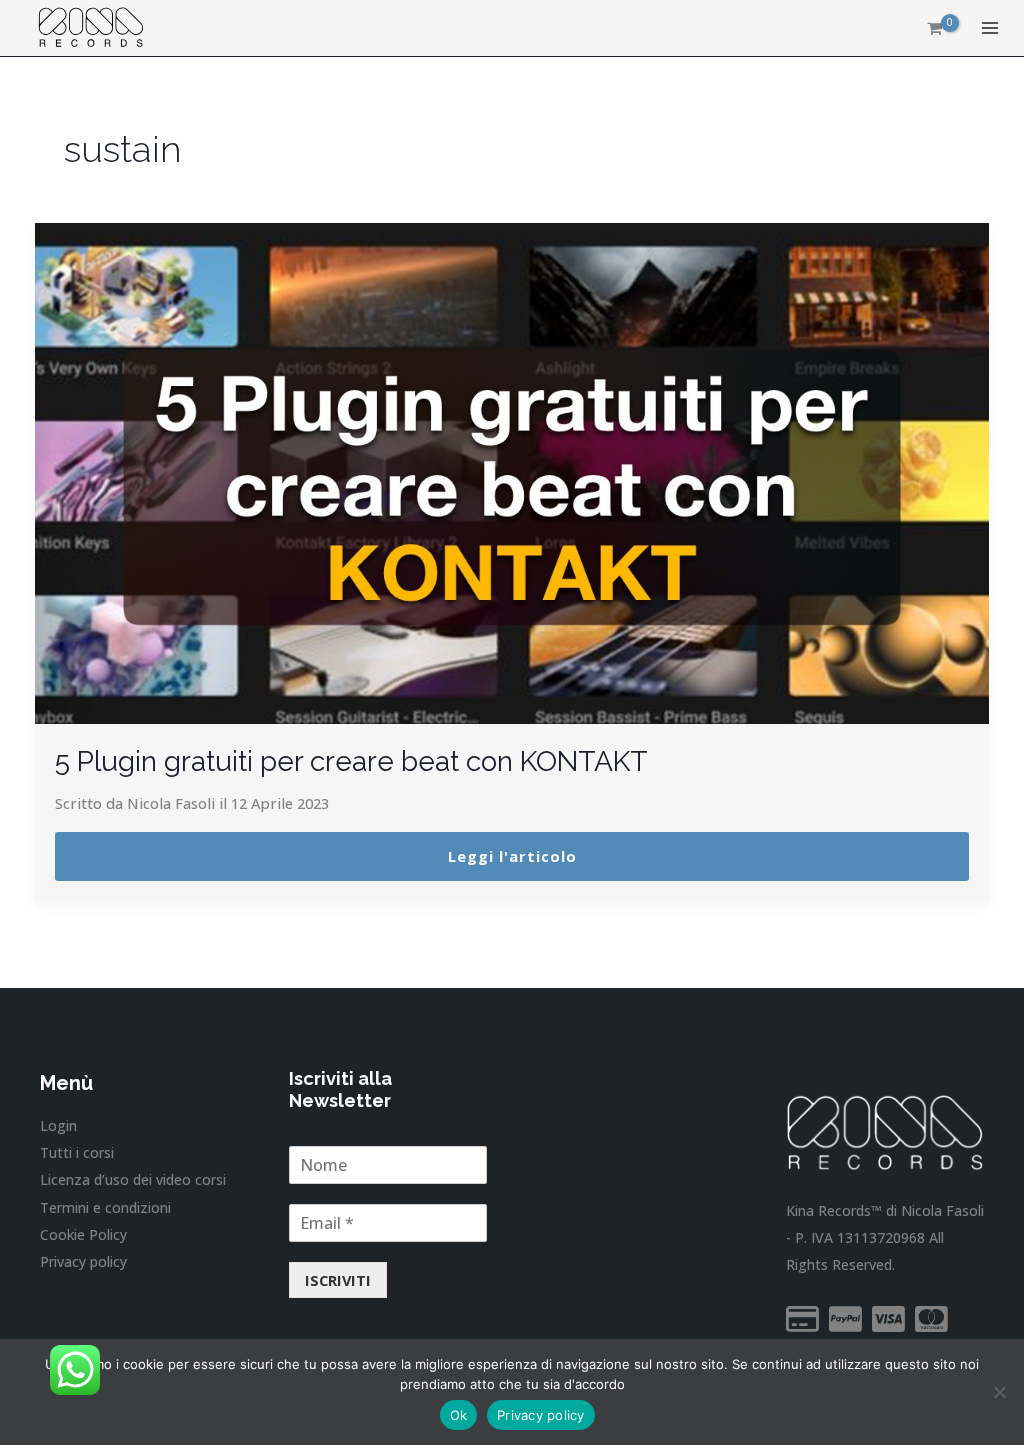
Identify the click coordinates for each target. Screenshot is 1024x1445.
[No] (999, 1392)
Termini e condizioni (105, 1207)
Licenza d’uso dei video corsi (133, 1179)
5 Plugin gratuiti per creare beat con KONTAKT (351, 761)
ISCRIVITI (338, 1280)
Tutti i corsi (77, 1152)
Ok (459, 1415)
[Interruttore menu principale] (990, 28)
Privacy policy (83, 1261)
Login (58, 1125)
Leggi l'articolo (512, 856)
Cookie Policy (83, 1234)
